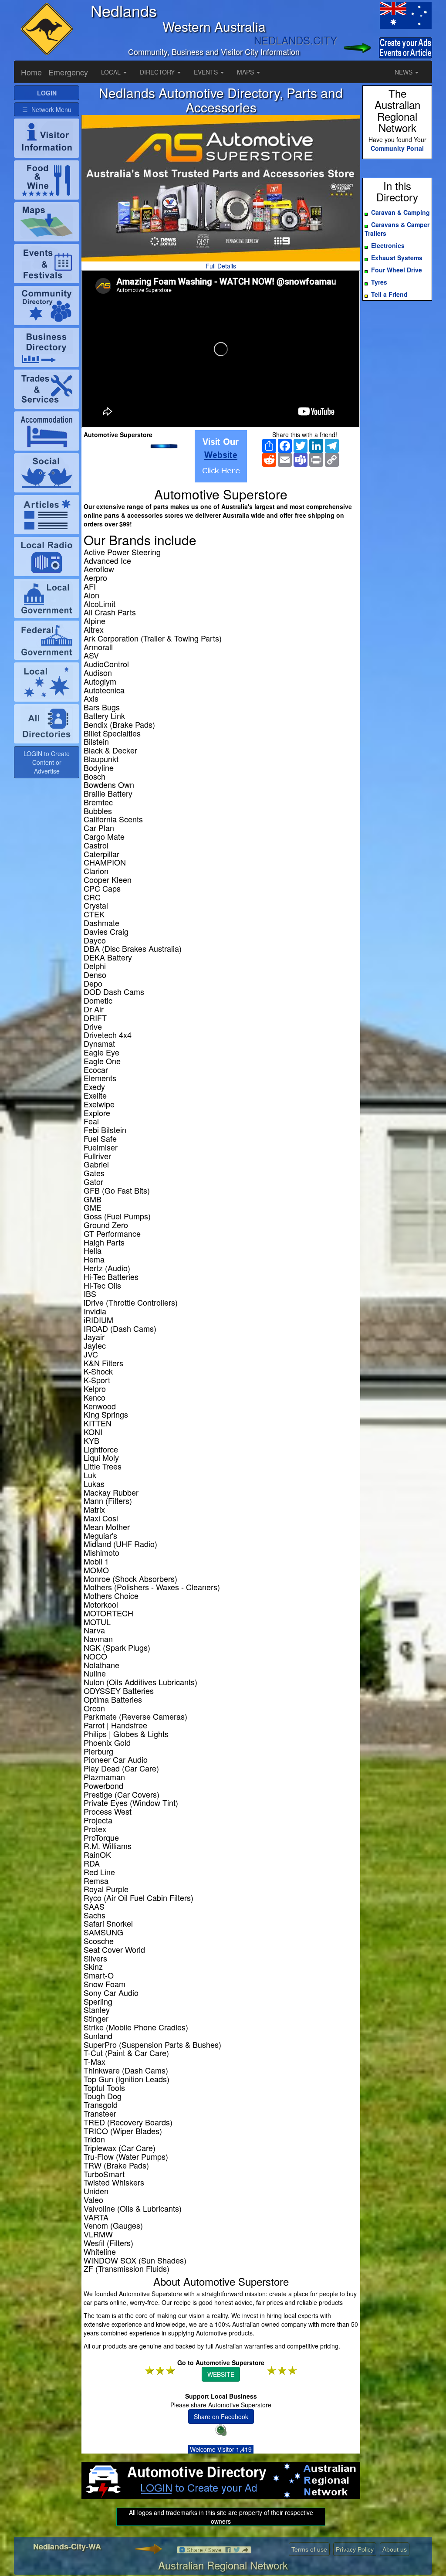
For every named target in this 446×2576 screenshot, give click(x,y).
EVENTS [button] (207, 72)
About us (395, 2549)
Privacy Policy (355, 2549)
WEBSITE (221, 2374)
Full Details (221, 266)
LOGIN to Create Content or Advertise (47, 762)
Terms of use (309, 2549)
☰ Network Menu (47, 109)
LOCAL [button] (112, 72)
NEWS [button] (404, 72)
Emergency (68, 72)
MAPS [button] (246, 72)
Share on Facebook (221, 2416)
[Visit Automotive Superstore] (221, 456)
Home (31, 72)
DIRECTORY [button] (158, 72)
